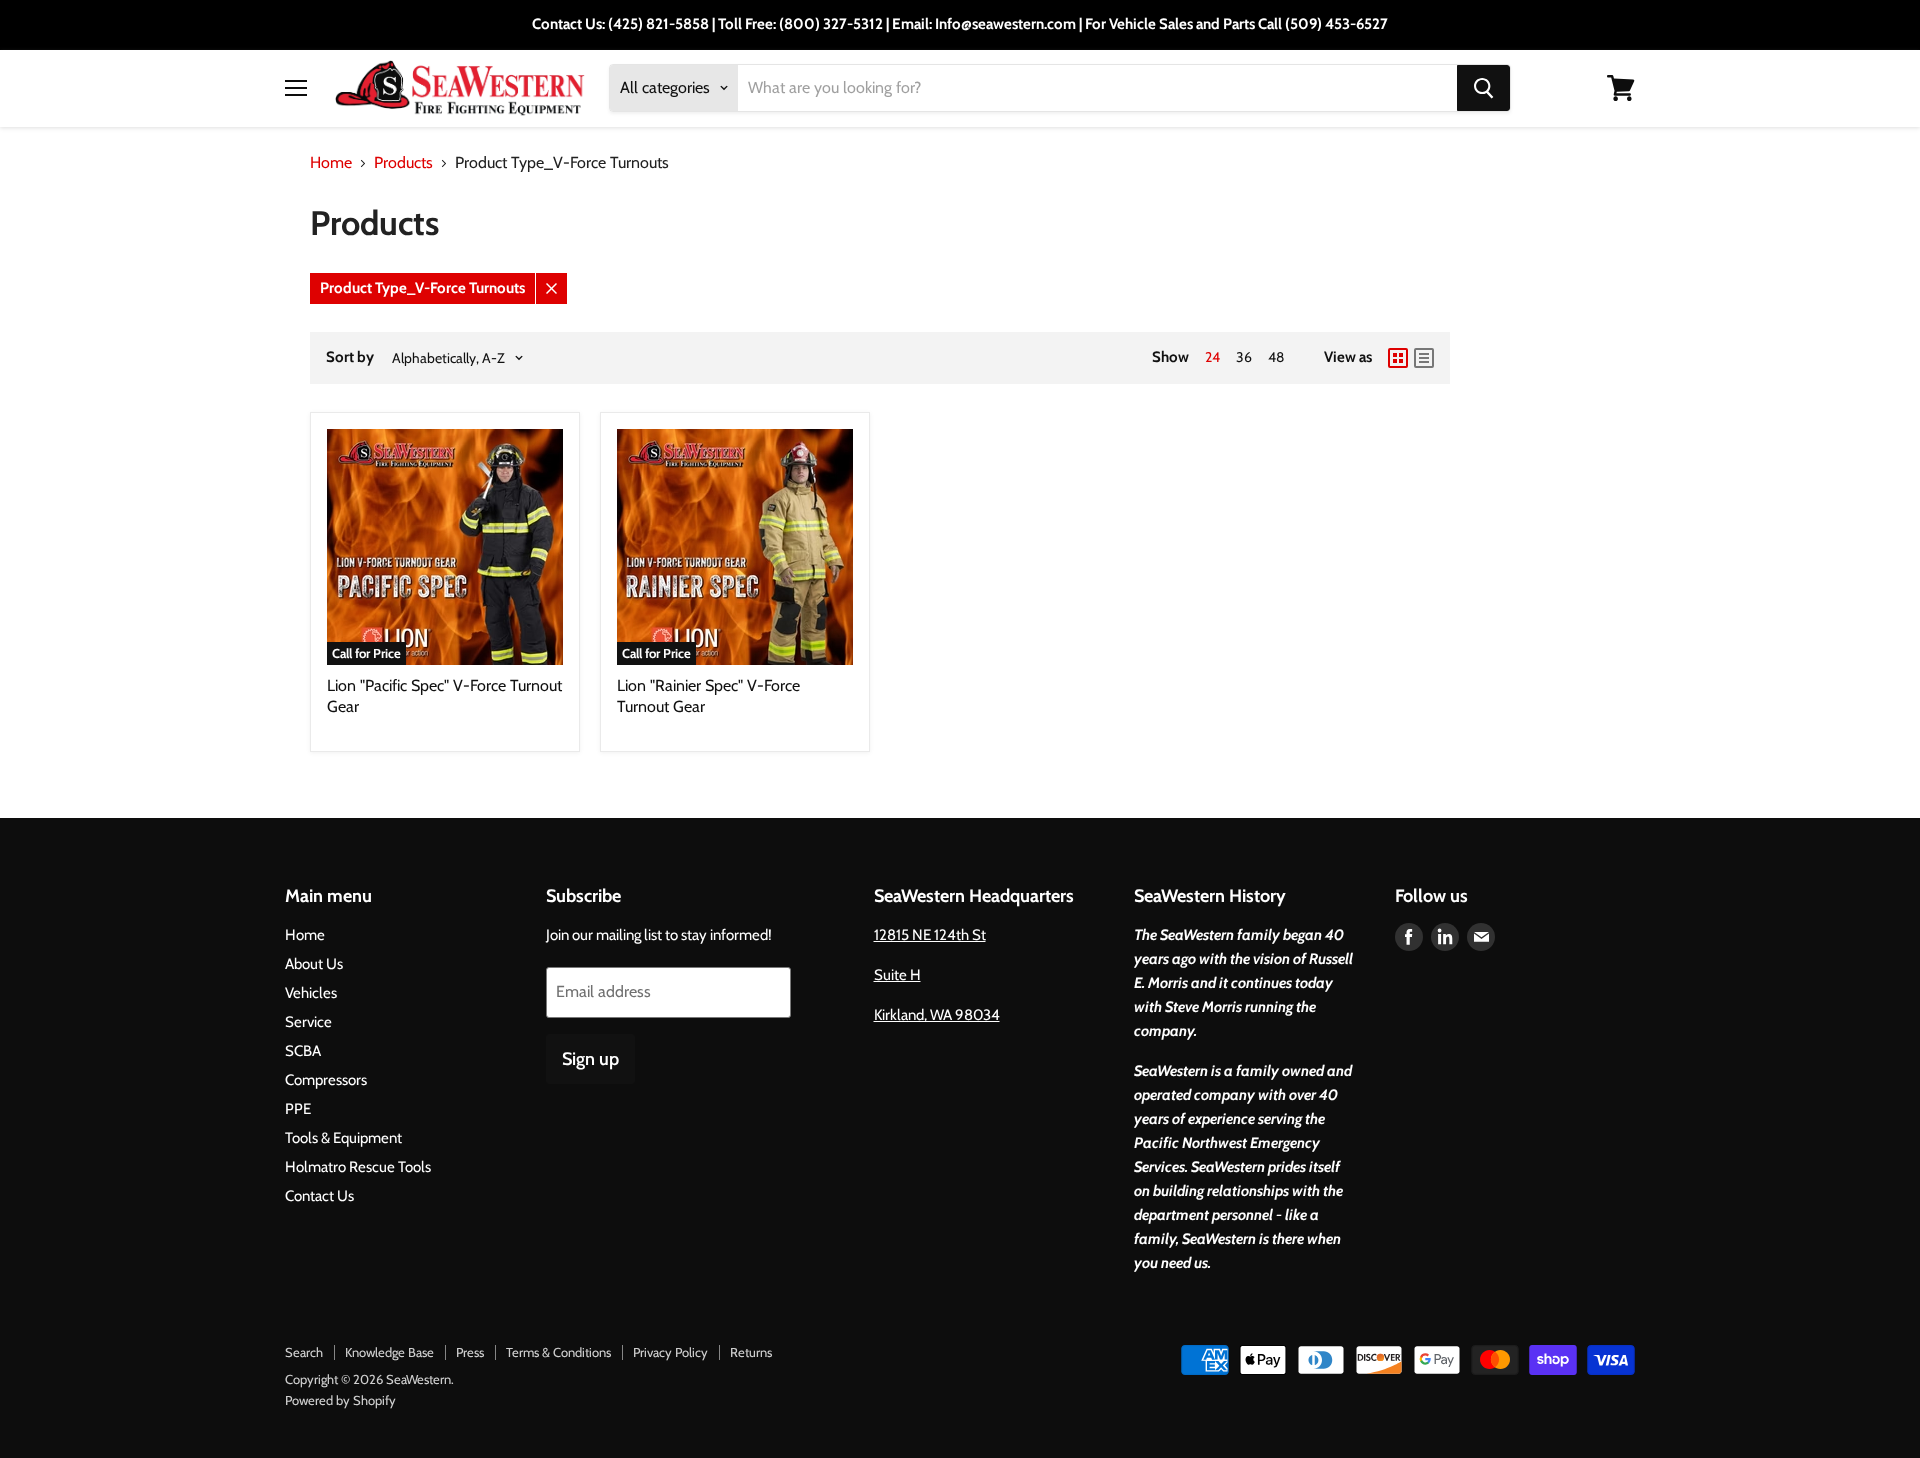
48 (1276, 357)
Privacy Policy (670, 1352)
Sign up (590, 1059)
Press (470, 1352)
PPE (298, 1109)
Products (403, 163)
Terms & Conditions (558, 1352)
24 (1212, 357)
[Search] (1483, 88)
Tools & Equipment (343, 1138)
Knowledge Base (389, 1352)
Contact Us (319, 1196)
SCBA (303, 1051)
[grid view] (1398, 358)
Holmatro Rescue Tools (358, 1167)
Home (331, 163)
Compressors (326, 1080)
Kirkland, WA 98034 (937, 1015)
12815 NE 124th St (930, 935)
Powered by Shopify (340, 1400)
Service (308, 1022)
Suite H (897, 975)
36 (1244, 357)
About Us (314, 964)
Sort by (350, 357)
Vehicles (311, 993)
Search (304, 1352)
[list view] (1424, 358)
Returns (751, 1352)
